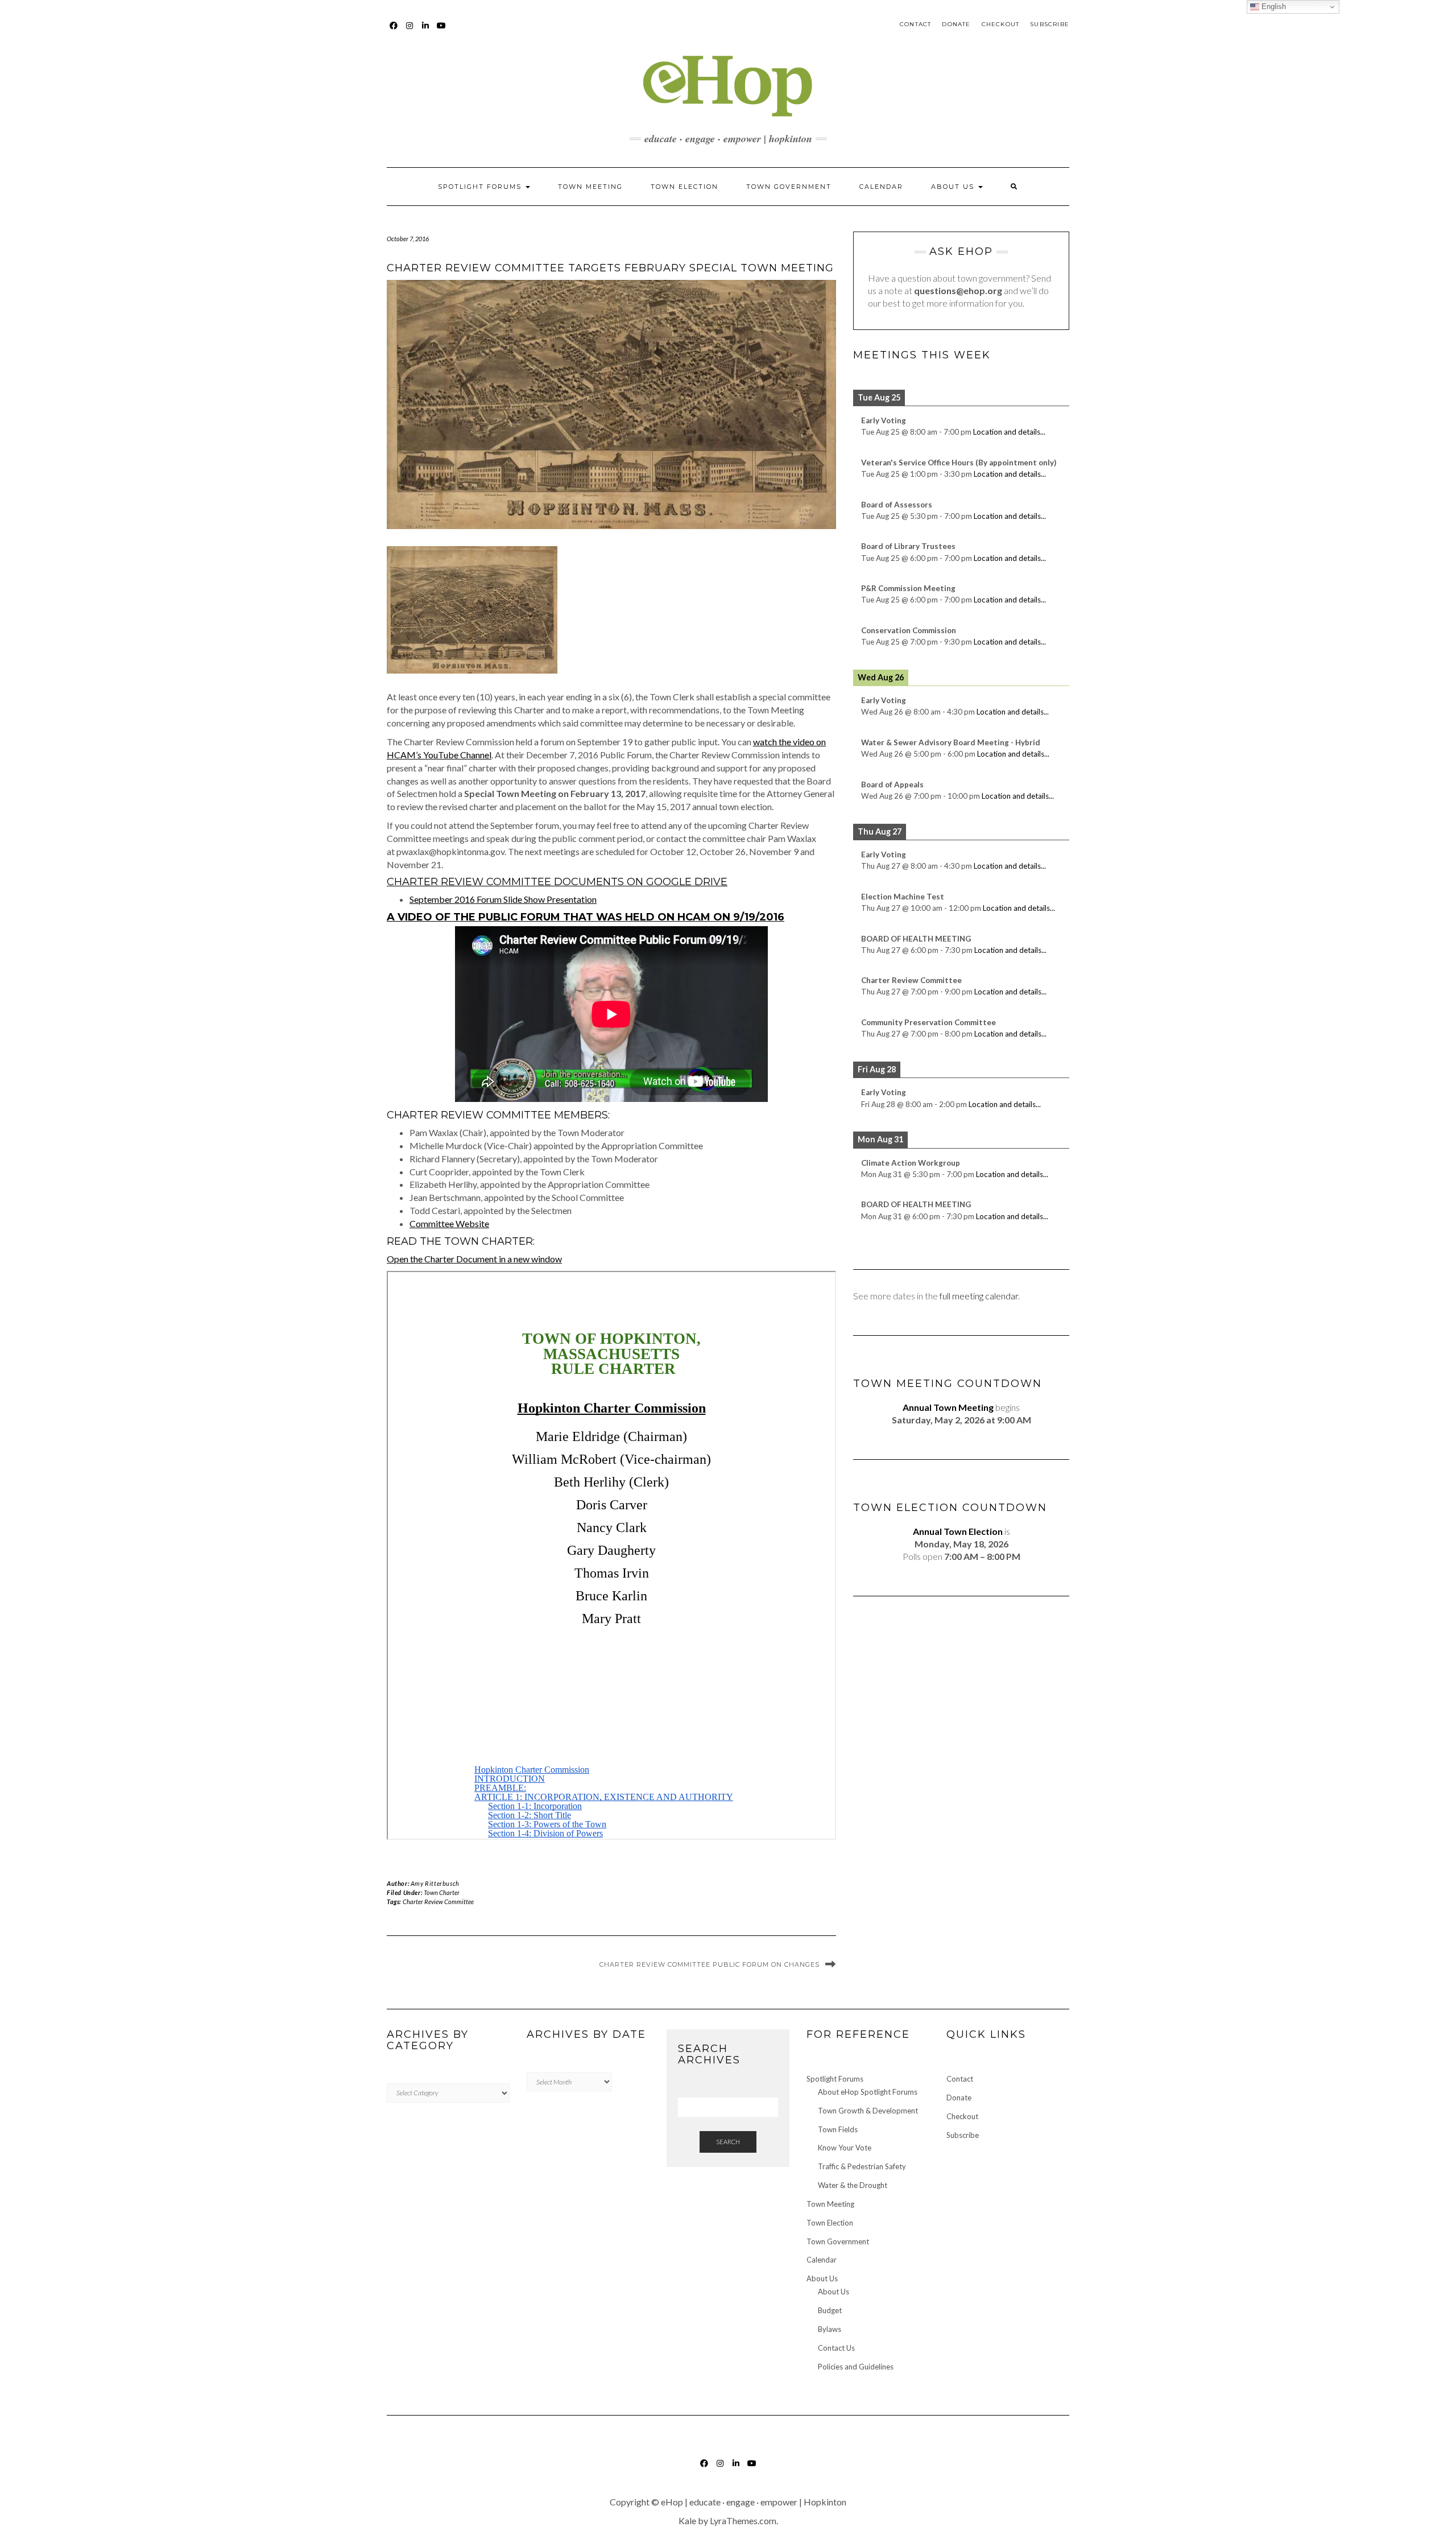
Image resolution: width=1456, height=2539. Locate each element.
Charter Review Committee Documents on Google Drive (557, 882)
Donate (956, 24)
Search (728, 2142)
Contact (915, 24)
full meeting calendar (979, 1296)
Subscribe (1050, 24)
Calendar (881, 187)
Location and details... (1009, 432)
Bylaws (830, 2329)
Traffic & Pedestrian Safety (862, 2166)
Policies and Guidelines (856, 2367)
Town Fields (838, 2129)
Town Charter (442, 1892)
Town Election (684, 187)
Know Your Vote (845, 2148)
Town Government (789, 187)
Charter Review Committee (438, 1902)
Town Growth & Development (868, 2111)
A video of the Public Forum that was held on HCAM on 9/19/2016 (586, 917)
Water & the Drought (853, 2185)
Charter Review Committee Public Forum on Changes (710, 1964)
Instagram (410, 31)
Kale (687, 2521)
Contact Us (836, 2348)
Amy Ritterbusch (435, 1883)
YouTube (442, 31)
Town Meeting (590, 187)
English (1273, 7)
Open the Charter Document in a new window (474, 1259)
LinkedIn (426, 31)
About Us (954, 187)
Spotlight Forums (481, 187)
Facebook (394, 31)
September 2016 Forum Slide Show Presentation (503, 899)
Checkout (1001, 24)
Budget (830, 2310)
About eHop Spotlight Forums (868, 2092)
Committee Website (449, 1223)
